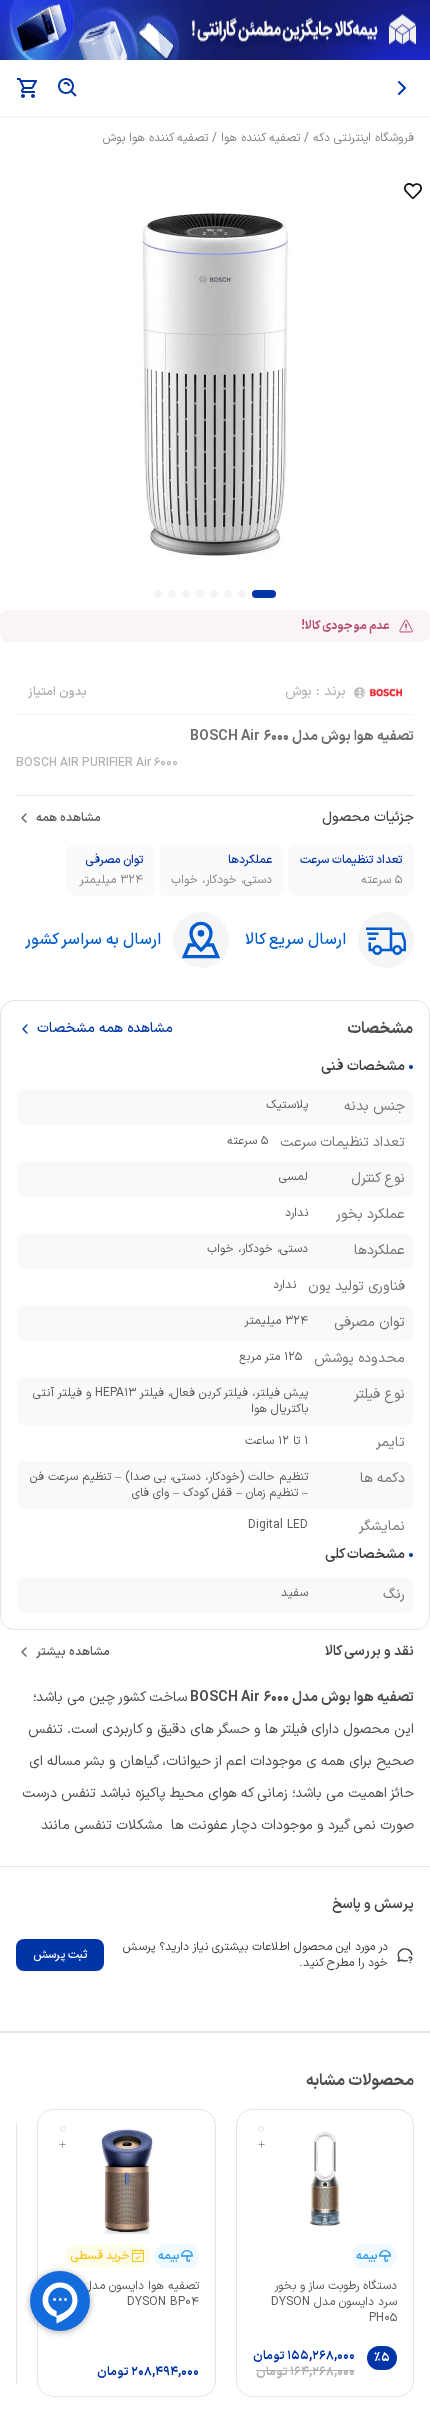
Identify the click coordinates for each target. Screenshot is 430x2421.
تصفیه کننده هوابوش (155, 138)
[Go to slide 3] (228, 594)
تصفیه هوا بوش (367, 1697)
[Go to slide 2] (242, 594)
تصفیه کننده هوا (260, 138)
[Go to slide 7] (172, 594)
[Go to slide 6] (186, 594)
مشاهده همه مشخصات (105, 1029)
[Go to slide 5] (200, 594)
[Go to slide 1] (264, 594)
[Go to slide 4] (214, 594)
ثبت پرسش (60, 1955)
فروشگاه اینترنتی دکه (363, 138)
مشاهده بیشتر (73, 1652)
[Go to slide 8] (158, 594)
